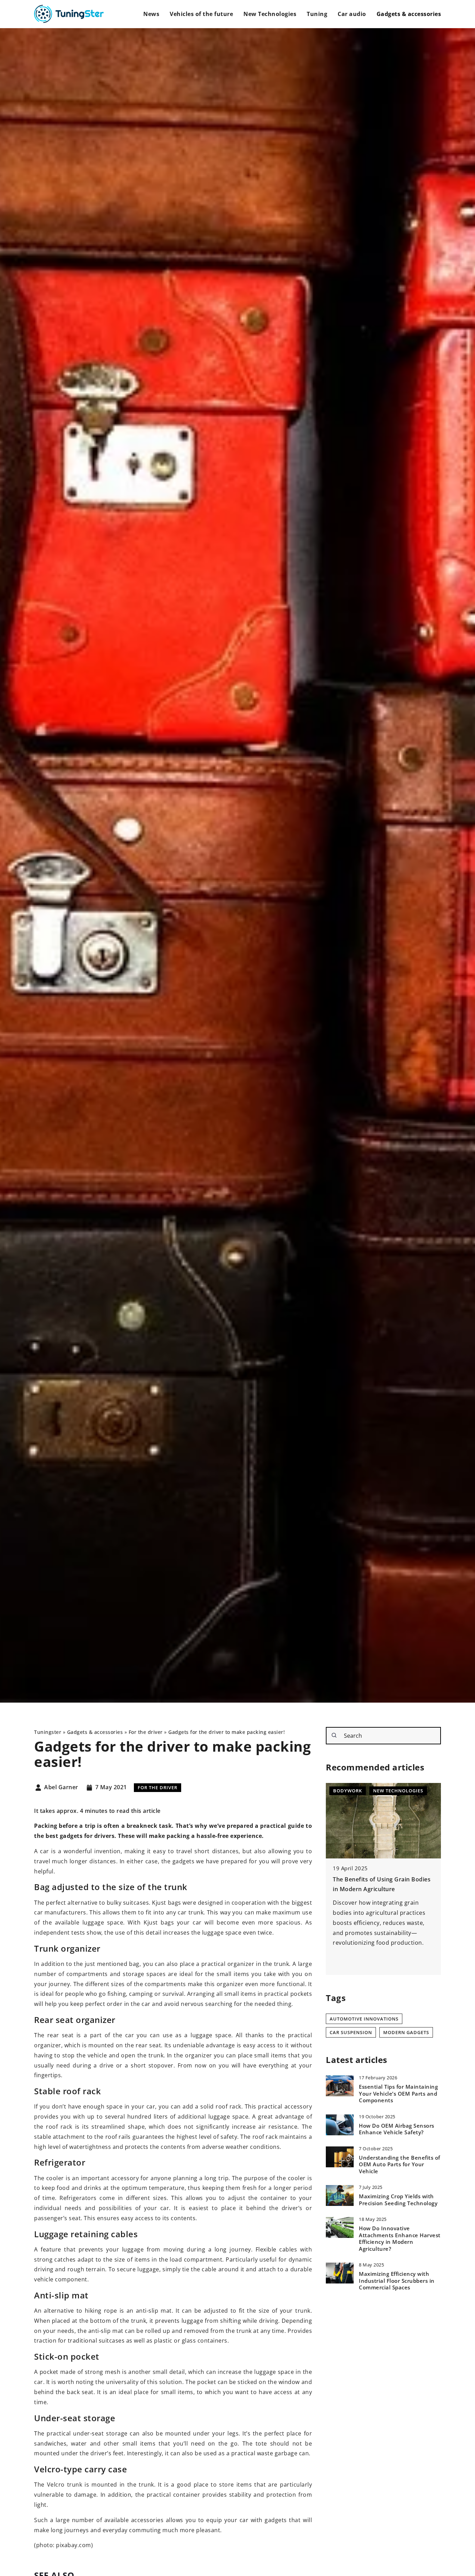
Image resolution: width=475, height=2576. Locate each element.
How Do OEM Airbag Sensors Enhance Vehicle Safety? (397, 2129)
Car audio (352, 14)
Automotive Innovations (364, 2019)
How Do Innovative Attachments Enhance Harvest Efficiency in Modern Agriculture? (400, 2239)
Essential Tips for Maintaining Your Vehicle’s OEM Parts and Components (398, 2094)
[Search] (334, 1735)
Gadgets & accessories (409, 14)
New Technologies (270, 14)
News (151, 14)
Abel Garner (61, 1787)
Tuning (317, 14)
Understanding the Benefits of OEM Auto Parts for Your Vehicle (400, 2165)
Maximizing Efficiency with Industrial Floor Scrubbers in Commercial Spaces (397, 2281)
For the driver (158, 1787)
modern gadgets (406, 2032)
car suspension (351, 2032)
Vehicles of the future (201, 14)
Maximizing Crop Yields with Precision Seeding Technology (398, 2200)
